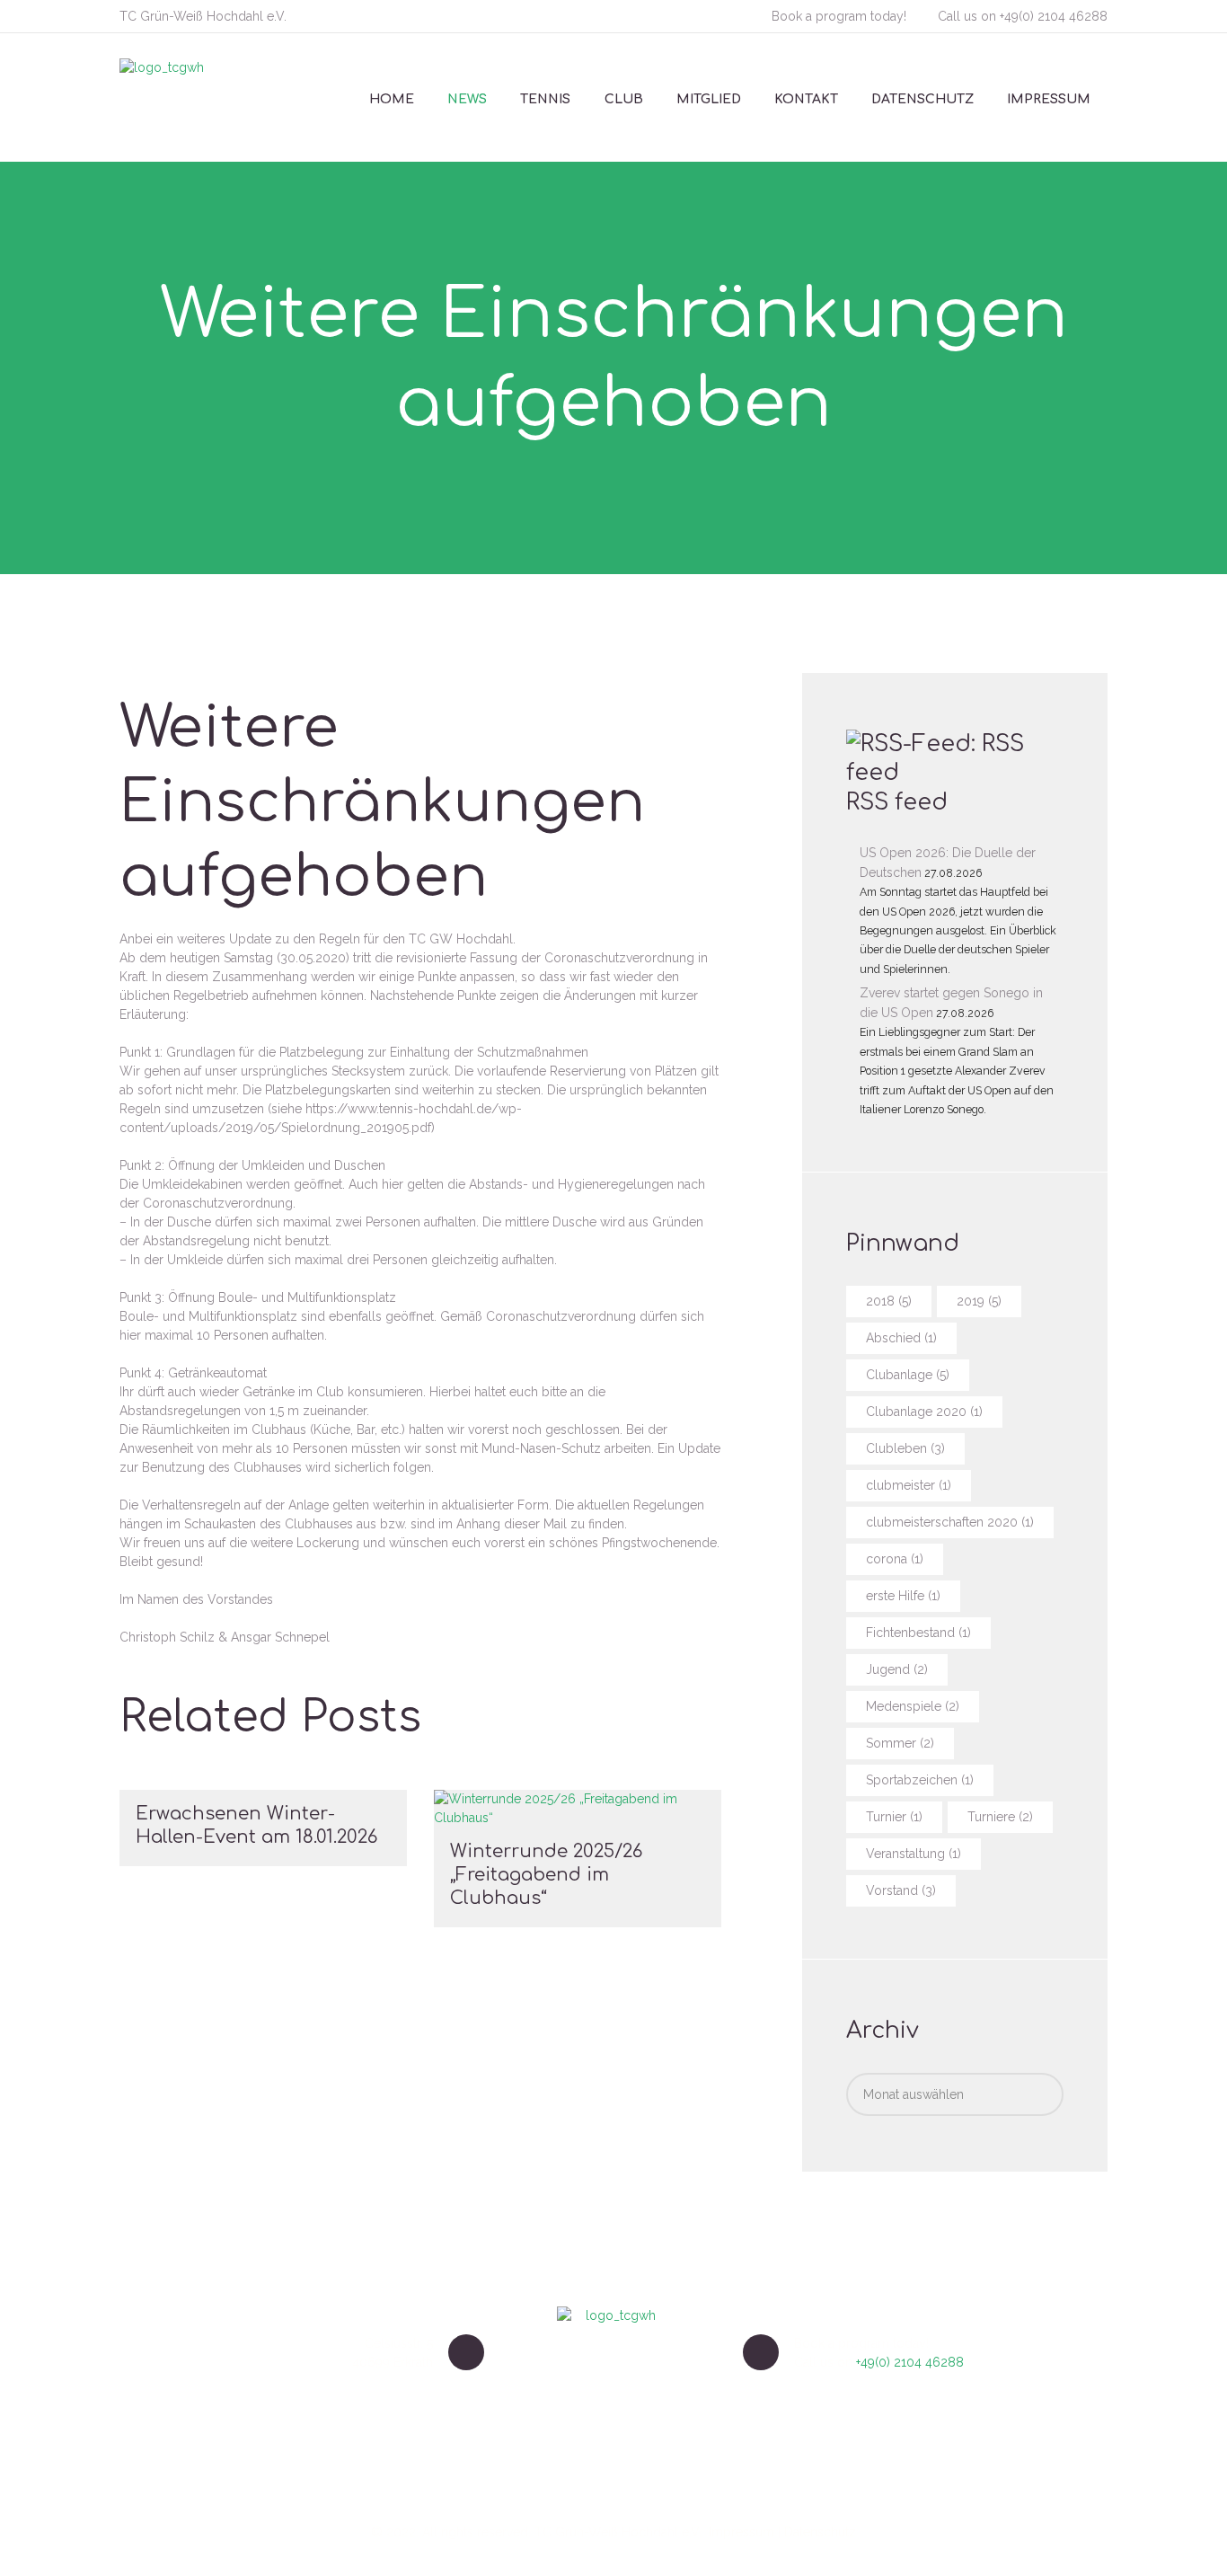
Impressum (741, 2532)
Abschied (901, 1338)
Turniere (1000, 1817)
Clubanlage (908, 1375)
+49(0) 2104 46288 (1054, 16)
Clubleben (905, 1448)
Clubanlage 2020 (924, 1412)
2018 (889, 1301)
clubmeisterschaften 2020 (950, 1522)
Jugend (897, 1669)
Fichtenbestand (918, 1633)
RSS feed (897, 802)
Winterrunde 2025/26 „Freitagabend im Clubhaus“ (546, 1875)
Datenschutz (820, 2532)
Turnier (894, 1817)
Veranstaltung (914, 1854)
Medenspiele (913, 1706)
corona (895, 1559)
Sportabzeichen (920, 1780)
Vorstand (901, 1890)
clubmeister (909, 1485)
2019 (979, 1301)
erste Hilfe (903, 1596)
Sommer (900, 1743)
